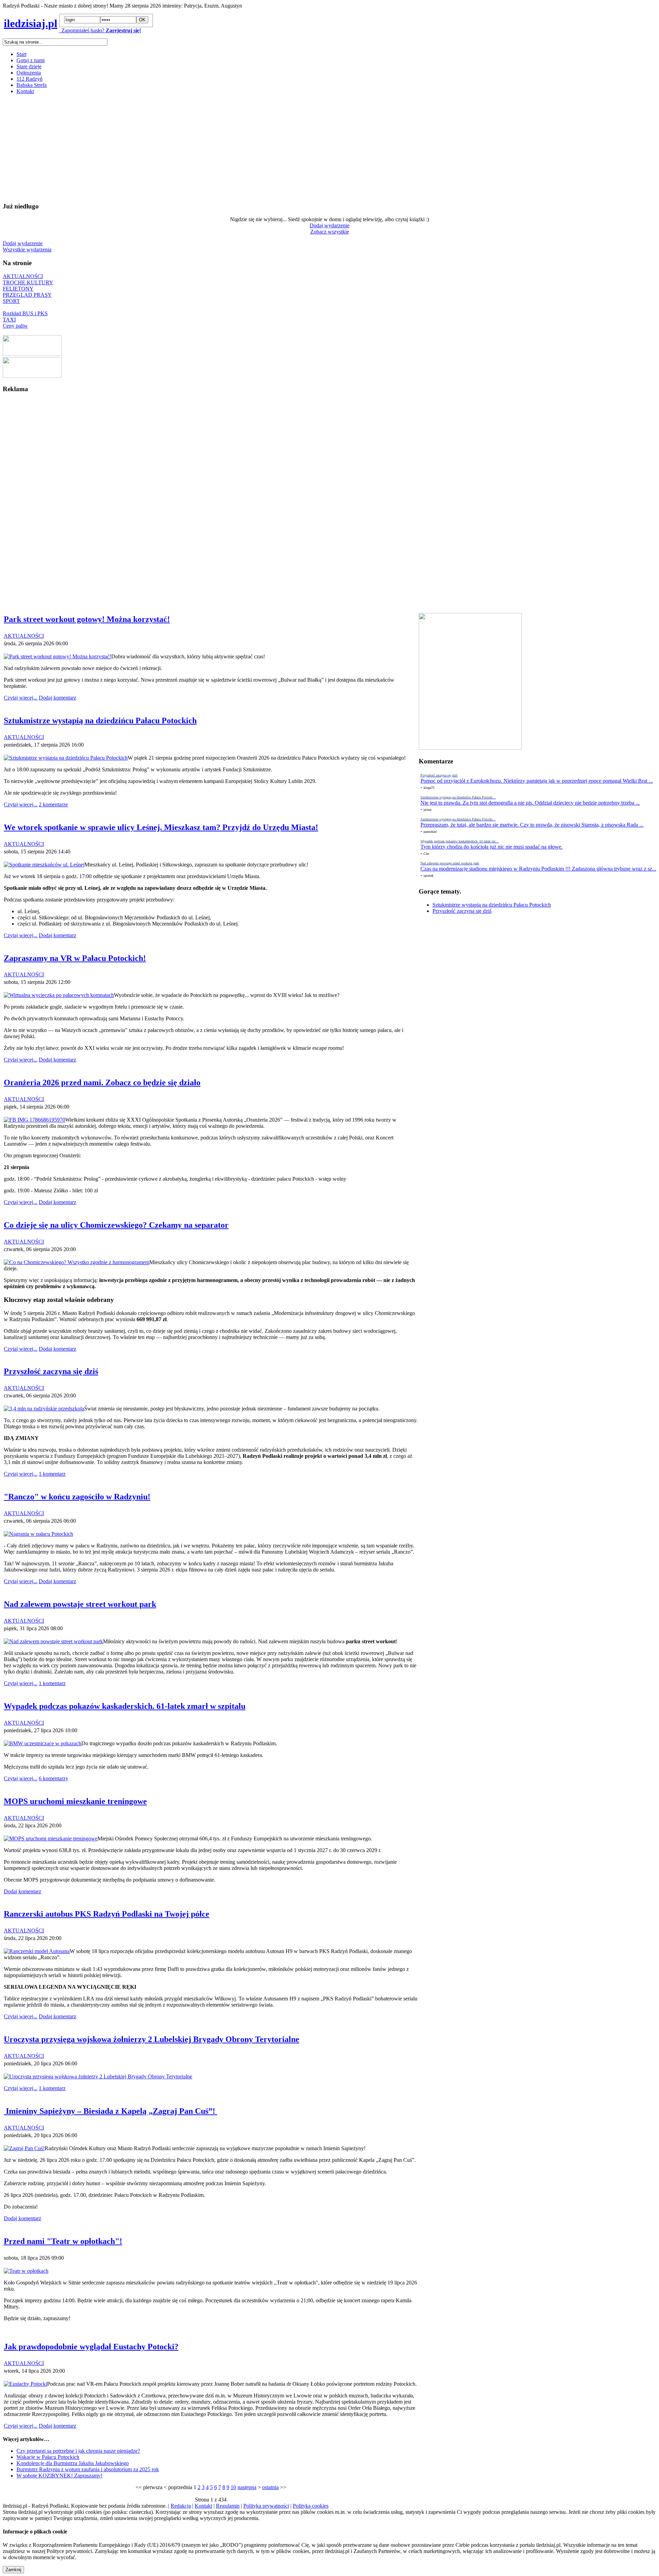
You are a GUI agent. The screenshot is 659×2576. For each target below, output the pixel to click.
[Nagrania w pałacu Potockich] (38, 1534)
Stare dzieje (29, 66)
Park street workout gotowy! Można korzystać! (87, 619)
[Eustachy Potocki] (25, 2384)
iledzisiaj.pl (31, 23)
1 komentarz (52, 1474)
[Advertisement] (209, 148)
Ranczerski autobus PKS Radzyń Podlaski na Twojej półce (107, 1914)
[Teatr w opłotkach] (26, 2271)
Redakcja (181, 2506)
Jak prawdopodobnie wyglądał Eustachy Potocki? (91, 2347)
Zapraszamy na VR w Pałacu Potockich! (75, 958)
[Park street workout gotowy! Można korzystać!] (57, 656)
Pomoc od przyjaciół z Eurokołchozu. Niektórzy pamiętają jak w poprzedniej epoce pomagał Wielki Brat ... (537, 781)
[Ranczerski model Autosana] (37, 1951)
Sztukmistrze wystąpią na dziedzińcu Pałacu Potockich (492, 905)
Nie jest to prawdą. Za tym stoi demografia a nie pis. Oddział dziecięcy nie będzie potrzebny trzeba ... (530, 803)
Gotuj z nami (31, 60)
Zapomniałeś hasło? (82, 30)
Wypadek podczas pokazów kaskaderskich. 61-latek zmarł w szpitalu (125, 1706)
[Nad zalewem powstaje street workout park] (53, 1641)
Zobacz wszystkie (330, 232)
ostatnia (270, 2487)
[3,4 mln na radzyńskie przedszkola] (44, 1409)
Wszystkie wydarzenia (27, 249)
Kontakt (25, 91)
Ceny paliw (15, 326)
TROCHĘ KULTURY (28, 282)
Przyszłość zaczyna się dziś (462, 911)
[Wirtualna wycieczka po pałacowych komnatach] (59, 995)
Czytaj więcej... (21, 698)
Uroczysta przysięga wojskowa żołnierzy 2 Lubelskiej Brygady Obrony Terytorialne (152, 2039)
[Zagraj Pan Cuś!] (24, 2148)
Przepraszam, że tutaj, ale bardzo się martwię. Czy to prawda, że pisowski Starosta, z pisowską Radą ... (532, 825)
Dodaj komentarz (57, 698)
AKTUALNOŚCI (23, 276)
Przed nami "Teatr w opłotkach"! (63, 2241)
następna (247, 2487)
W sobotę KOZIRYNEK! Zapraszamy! (59, 2476)
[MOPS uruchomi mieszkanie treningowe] (51, 1839)
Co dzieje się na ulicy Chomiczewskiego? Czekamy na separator (116, 1225)
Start (21, 54)
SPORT (11, 301)
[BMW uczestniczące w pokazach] (43, 1743)
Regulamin (228, 2506)
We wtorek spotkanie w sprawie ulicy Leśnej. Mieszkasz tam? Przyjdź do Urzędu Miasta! (161, 827)
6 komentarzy (54, 1778)
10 (233, 2487)
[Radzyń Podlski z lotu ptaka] (32, 354)
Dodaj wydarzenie (329, 225)
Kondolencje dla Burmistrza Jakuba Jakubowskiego (73, 2463)
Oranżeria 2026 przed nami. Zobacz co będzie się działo (102, 1082)
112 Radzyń (30, 79)
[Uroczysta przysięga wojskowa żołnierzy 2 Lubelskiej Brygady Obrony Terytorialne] (98, 2076)
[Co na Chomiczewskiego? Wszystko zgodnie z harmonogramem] (77, 1262)
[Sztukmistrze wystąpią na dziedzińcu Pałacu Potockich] (66, 758)
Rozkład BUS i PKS (25, 313)
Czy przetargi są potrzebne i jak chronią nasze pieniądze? (78, 2451)
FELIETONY (18, 289)
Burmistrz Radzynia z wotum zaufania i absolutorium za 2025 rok (88, 2469)
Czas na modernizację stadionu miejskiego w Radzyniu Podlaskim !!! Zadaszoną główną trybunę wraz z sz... (538, 869)
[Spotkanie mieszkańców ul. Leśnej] (44, 865)
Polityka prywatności (266, 2506)
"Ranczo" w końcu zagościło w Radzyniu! (77, 1497)
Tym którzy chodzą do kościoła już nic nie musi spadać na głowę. (492, 847)
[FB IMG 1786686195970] (34, 1120)
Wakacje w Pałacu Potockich (48, 2457)
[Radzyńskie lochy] (32, 376)
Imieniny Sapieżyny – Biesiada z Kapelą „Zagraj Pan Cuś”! (111, 2111)
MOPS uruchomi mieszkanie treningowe (75, 1801)
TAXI (9, 320)
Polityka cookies (311, 2506)
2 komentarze (53, 804)
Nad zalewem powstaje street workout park (80, 1604)
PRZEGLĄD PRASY (27, 295)
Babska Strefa (32, 85)
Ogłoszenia (29, 73)
